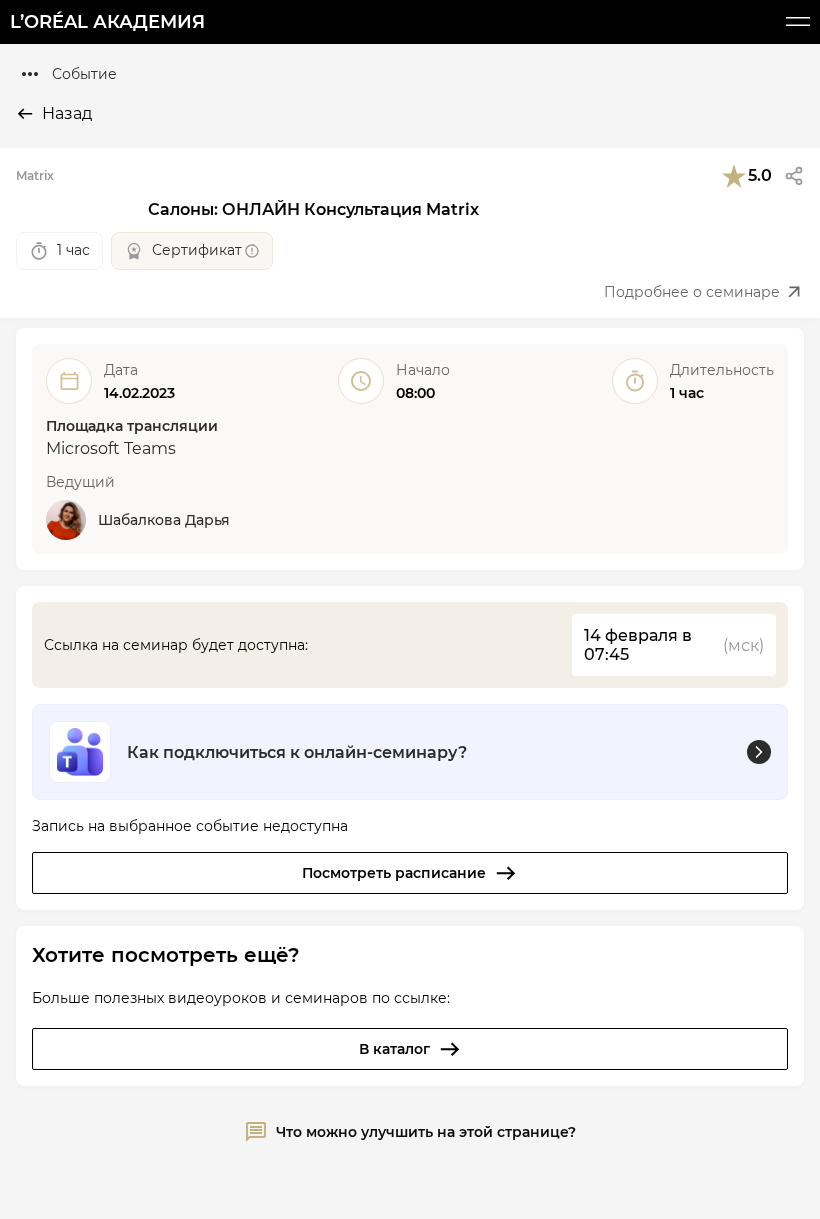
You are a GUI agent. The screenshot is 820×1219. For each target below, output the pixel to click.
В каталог (394, 1049)
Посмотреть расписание (394, 873)
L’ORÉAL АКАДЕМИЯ (107, 22)
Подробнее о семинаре (692, 292)
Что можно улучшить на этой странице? (426, 1132)
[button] (794, 176)
